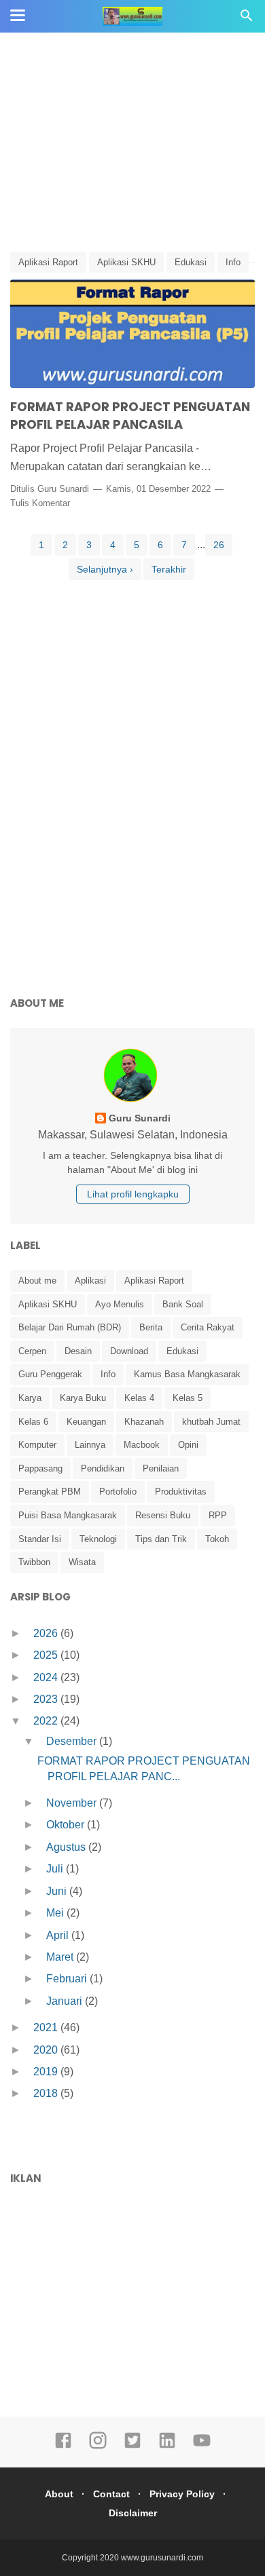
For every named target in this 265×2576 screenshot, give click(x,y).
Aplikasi (90, 1281)
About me (37, 1281)
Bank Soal (183, 1304)
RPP (218, 1515)
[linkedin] (167, 2446)
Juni (58, 1891)
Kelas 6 (33, 1422)
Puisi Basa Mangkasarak (68, 1515)
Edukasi (191, 262)
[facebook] (63, 2446)
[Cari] (247, 19)
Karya (30, 1398)
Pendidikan (103, 1468)
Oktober (67, 1825)
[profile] (132, 1101)
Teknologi (98, 1539)
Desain (78, 1351)
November (73, 1803)
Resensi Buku (163, 1515)
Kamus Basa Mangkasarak (187, 1374)
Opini (188, 1445)
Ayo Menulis (120, 1304)
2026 (47, 1633)
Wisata (82, 1562)
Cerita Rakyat (208, 1327)
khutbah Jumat (211, 1422)
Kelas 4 (139, 1398)
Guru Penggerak (50, 1374)
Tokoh (217, 1539)
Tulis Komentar (40, 503)
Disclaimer (133, 2513)
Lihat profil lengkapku (133, 1194)
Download (129, 1351)
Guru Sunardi (63, 489)
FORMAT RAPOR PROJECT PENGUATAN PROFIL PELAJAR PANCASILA (130, 416)
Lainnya (90, 1445)
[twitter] (132, 2446)
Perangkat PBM (50, 1492)
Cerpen (32, 1351)
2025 (47, 1655)
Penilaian (161, 1468)
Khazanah (144, 1422)
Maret (61, 1957)
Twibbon (34, 1562)
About (59, 2494)
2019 (47, 2072)
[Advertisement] (132, 142)
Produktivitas (181, 1492)
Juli (56, 1869)
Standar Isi (40, 1539)
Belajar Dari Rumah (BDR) (70, 1327)
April (59, 1935)
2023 (47, 1699)
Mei (56, 1913)
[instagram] (98, 2446)
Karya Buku (83, 1398)
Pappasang (40, 1468)
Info (233, 262)
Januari (66, 2001)
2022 (47, 1721)
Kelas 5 (188, 1398)
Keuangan (86, 1422)
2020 (47, 2050)
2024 (47, 1677)
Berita (151, 1327)
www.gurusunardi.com (162, 2558)
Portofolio (118, 1492)
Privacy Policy (182, 2494)
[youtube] (202, 2446)
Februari (68, 1979)
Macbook (142, 1445)
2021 (47, 2027)
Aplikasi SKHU (126, 262)
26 (219, 545)
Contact (111, 2494)
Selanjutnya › (105, 569)
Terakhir (169, 569)
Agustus (67, 1847)
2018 (47, 2093)
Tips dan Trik (161, 1539)
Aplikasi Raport (48, 262)
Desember (73, 1741)
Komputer (37, 1445)
